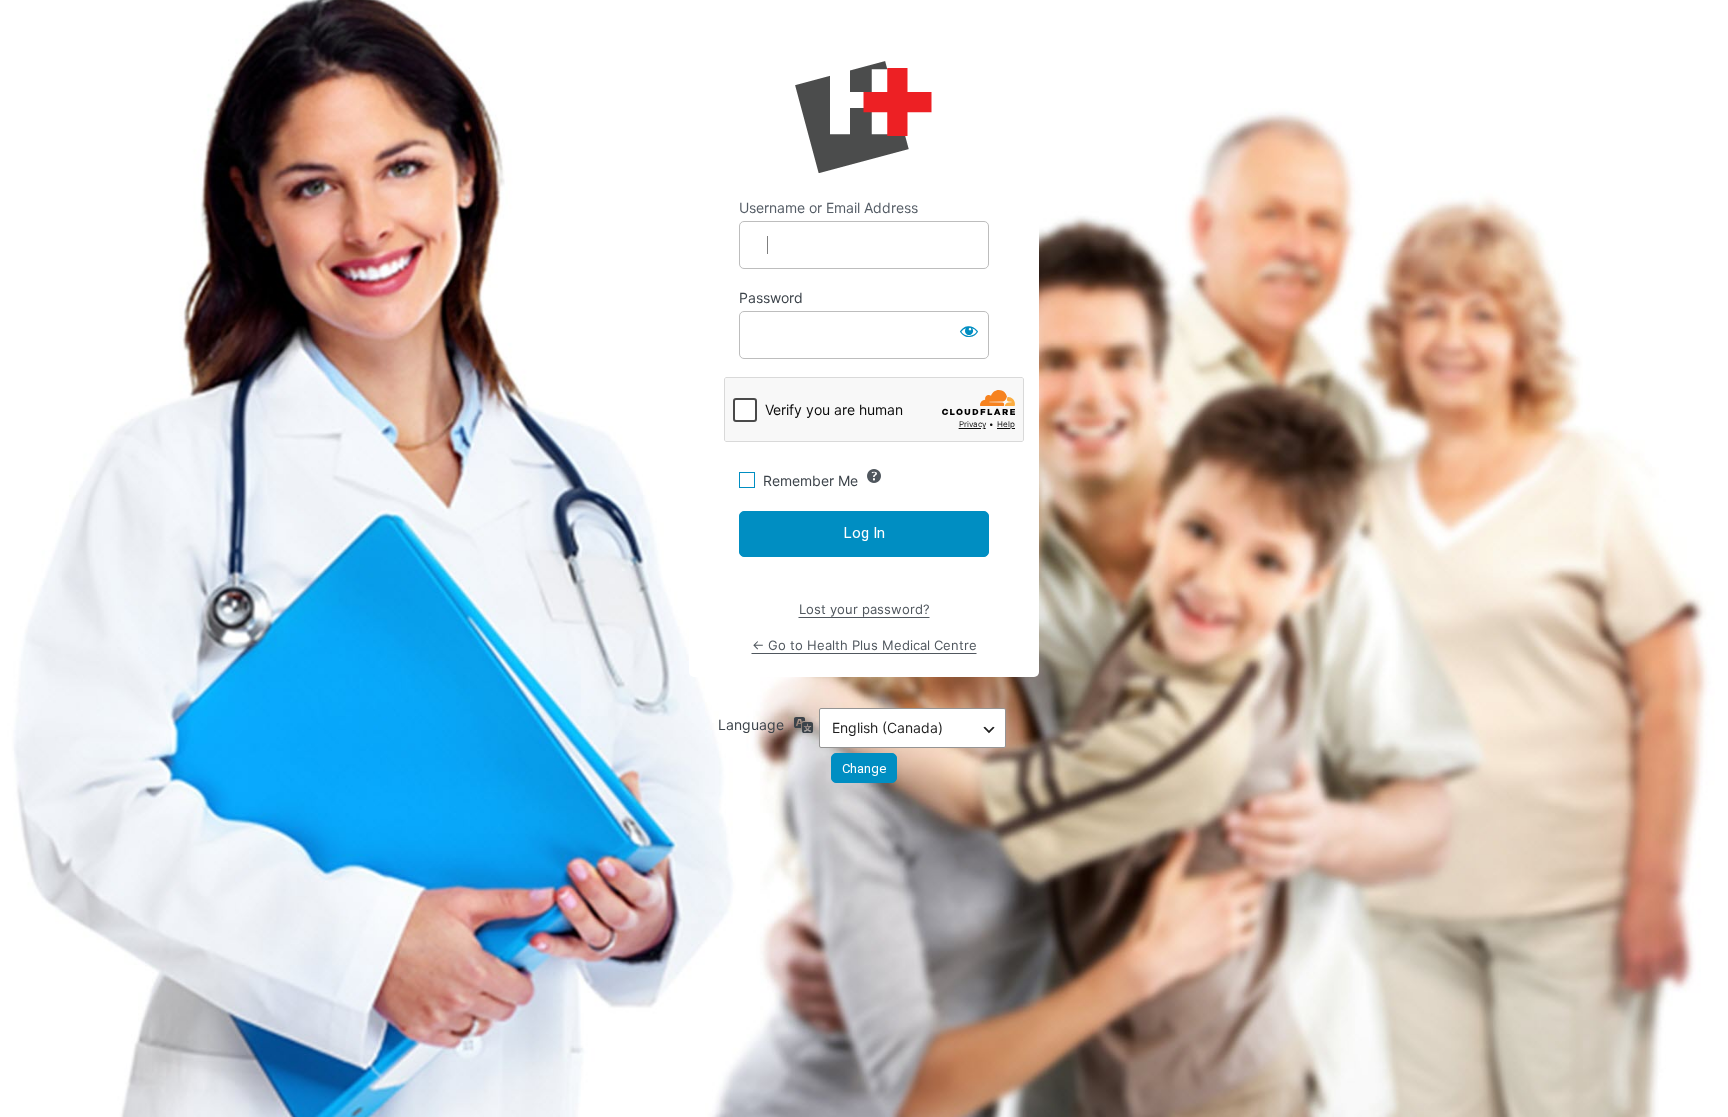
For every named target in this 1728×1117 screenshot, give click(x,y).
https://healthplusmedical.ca (864, 117)
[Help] (874, 476)
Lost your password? (864, 609)
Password (771, 297)
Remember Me (810, 480)
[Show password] (969, 331)
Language (751, 724)
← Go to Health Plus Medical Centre (864, 645)
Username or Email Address (828, 207)
